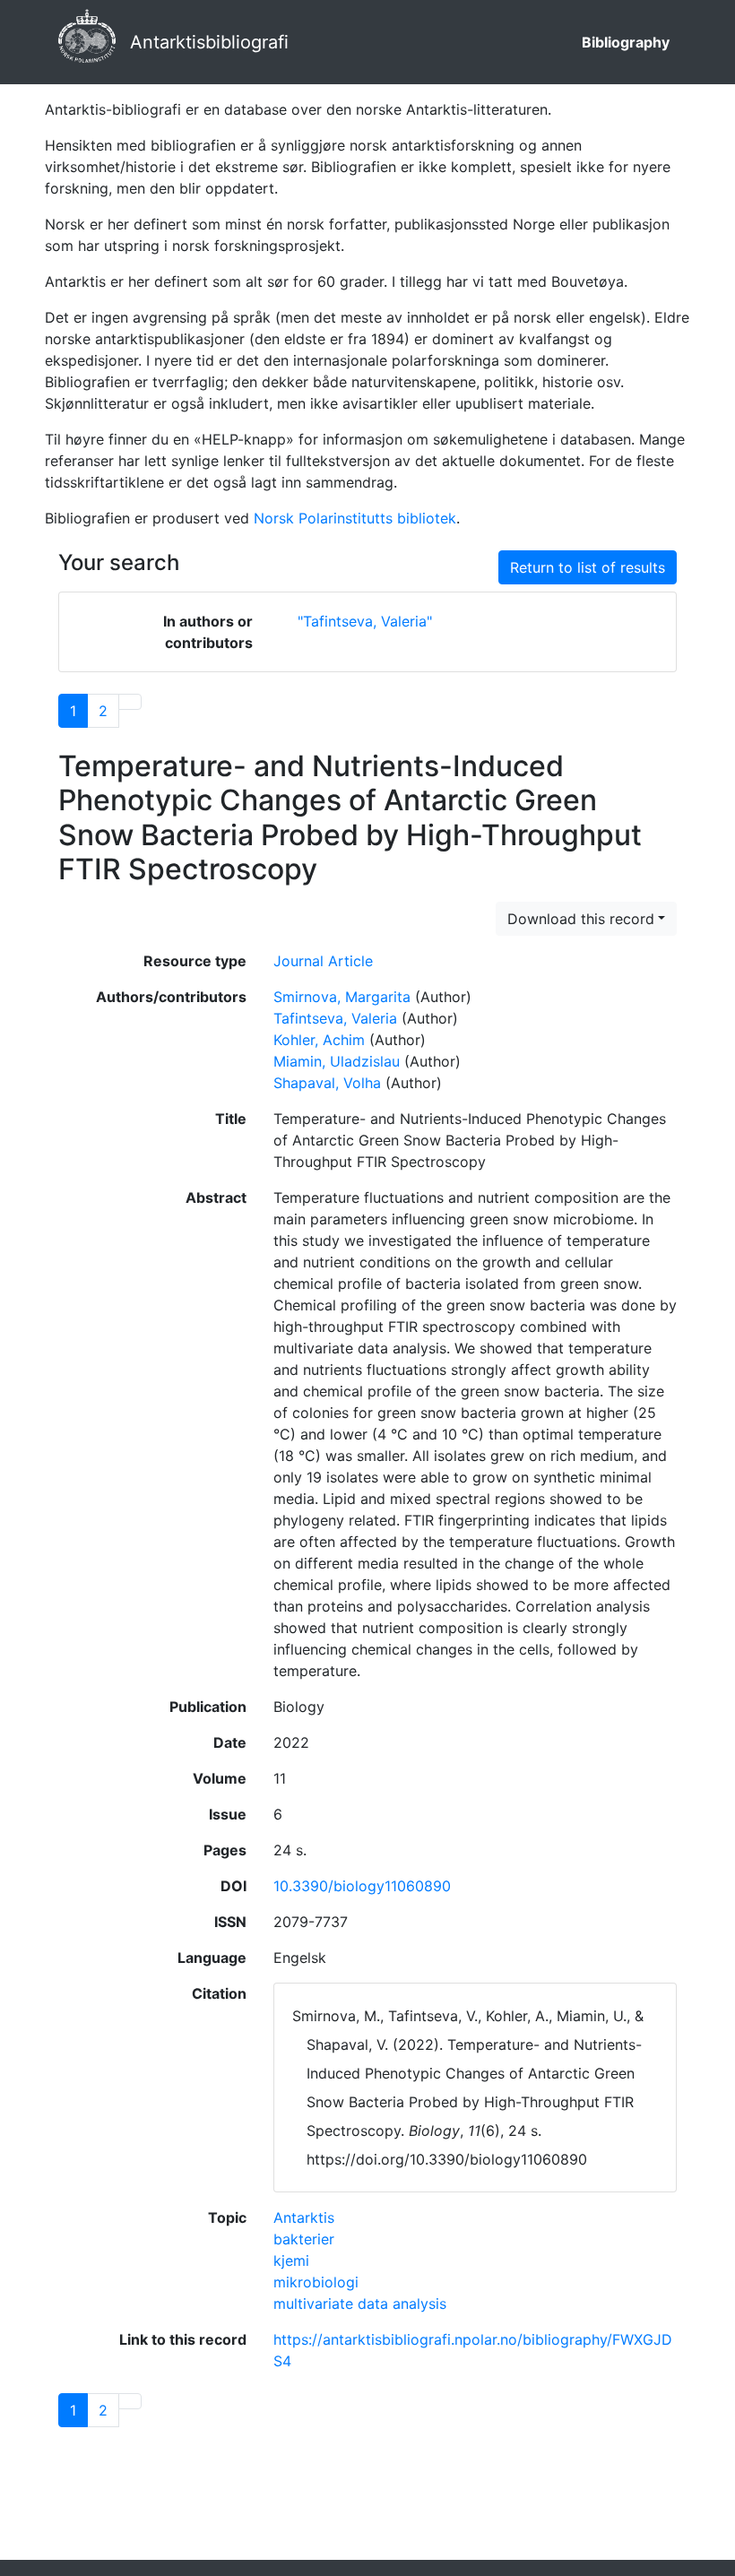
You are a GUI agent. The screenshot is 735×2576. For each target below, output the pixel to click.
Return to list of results (588, 567)
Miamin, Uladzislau (337, 1061)
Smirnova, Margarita (342, 997)
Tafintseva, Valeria (335, 1018)
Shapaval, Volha (327, 1083)
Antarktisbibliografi (209, 42)
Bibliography (626, 42)
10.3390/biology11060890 (362, 1886)
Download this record (581, 919)
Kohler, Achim (319, 1040)
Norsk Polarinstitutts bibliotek (355, 518)
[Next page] (130, 702)
